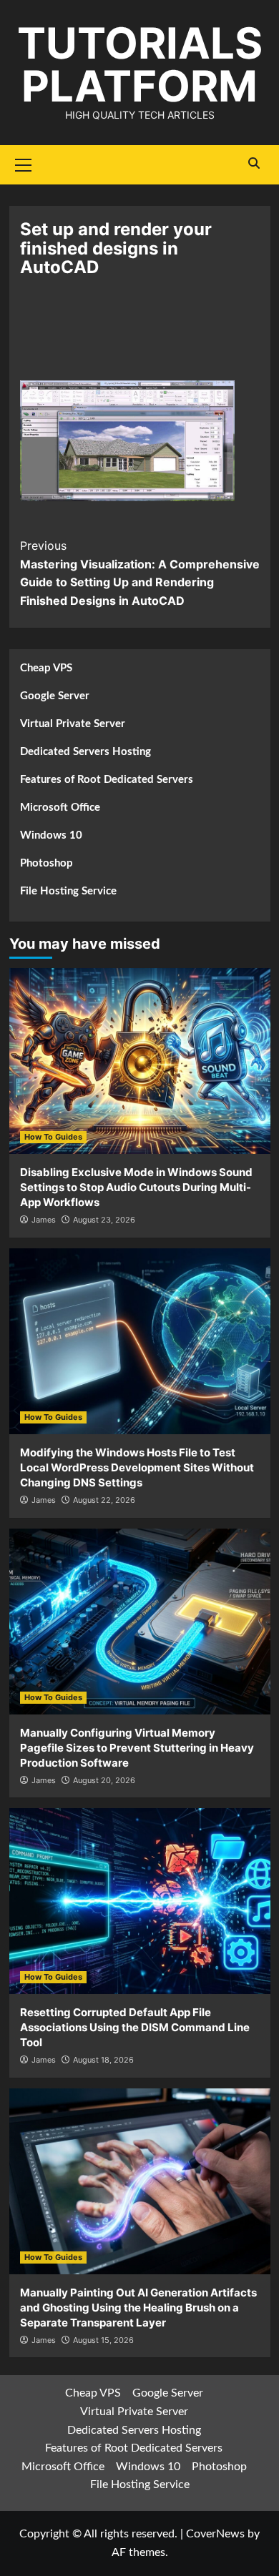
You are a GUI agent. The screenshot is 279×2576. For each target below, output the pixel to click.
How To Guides (53, 1137)
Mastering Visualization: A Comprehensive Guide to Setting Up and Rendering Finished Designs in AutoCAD (140, 573)
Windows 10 (51, 835)
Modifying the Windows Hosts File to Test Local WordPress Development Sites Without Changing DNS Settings (137, 1467)
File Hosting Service (68, 891)
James (44, 1220)
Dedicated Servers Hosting (85, 752)
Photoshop (46, 863)
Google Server (55, 696)
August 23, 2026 (104, 1220)
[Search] (254, 163)
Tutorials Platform (140, 64)
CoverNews (215, 2534)
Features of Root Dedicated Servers (107, 780)
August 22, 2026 (104, 1500)
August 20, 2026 (104, 1780)
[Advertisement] (139, 338)
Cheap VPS (46, 668)
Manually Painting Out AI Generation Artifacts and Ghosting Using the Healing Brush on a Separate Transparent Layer (138, 2308)
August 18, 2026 (103, 2060)
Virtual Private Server (73, 724)
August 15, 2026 (103, 2340)
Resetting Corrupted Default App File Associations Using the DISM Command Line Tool (135, 2027)
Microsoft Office (60, 808)
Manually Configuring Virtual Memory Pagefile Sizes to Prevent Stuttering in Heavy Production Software (137, 1748)
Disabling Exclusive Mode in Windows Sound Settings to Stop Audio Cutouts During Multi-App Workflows (136, 1187)
